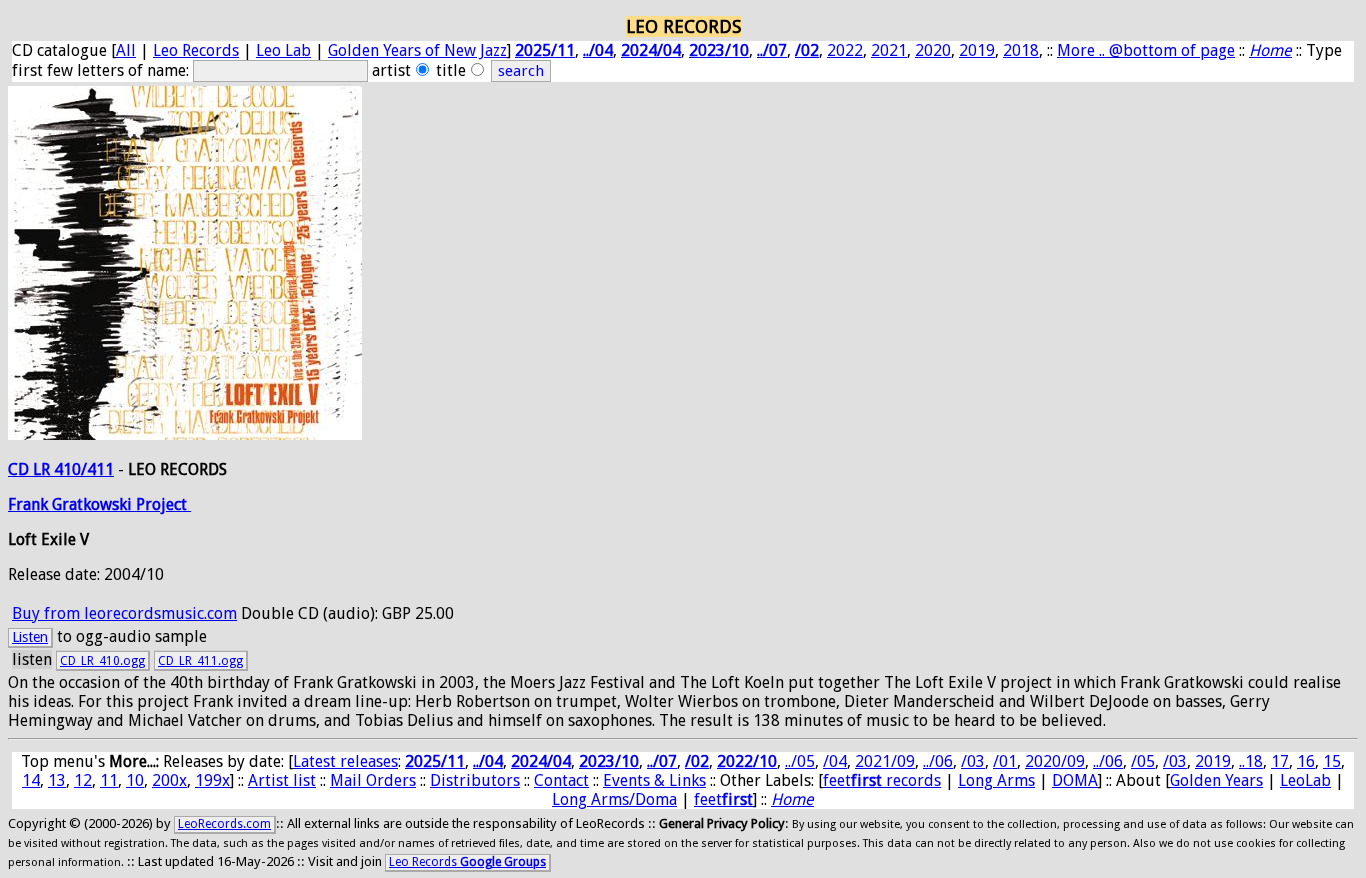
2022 (845, 50)
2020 (933, 50)
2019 (977, 50)
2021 (889, 50)
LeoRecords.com (224, 824)
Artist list (282, 780)
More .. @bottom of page (1146, 50)
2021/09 (885, 761)
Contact (561, 780)
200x (169, 780)
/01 (1005, 761)
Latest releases (345, 761)
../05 (800, 761)
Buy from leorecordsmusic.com (124, 613)
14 (31, 780)
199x (212, 780)
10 (135, 780)
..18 (1251, 761)
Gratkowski (94, 504)
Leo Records (196, 50)
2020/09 (1055, 761)
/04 (835, 761)
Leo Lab (283, 50)
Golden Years (1216, 780)
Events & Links (654, 780)
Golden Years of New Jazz (417, 50)
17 (1280, 761)
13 (57, 780)
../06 (938, 761)
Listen (30, 637)
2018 (1021, 50)
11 (109, 780)
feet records (882, 780)
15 (1332, 761)
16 (1306, 761)
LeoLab (1305, 780)
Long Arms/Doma (614, 799)
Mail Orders (373, 780)
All (126, 50)
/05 (1143, 761)
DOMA (1075, 780)
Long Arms (996, 780)
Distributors (475, 780)
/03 (973, 761)
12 (83, 780)
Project (163, 504)
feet (723, 799)
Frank (30, 504)
